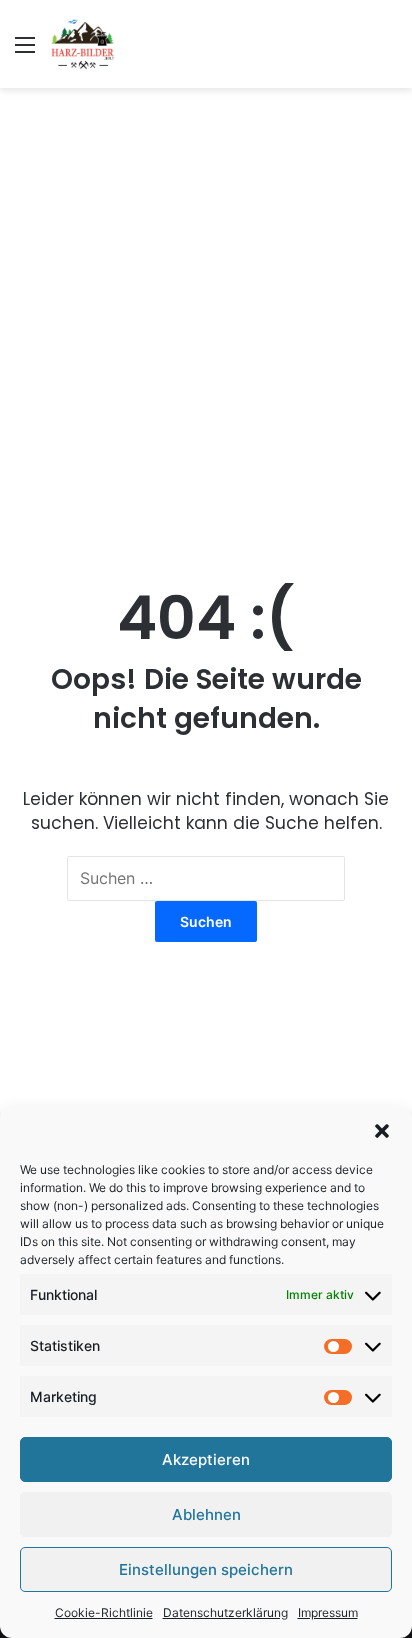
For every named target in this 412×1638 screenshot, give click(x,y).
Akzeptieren (206, 1459)
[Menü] (25, 51)
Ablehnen (206, 1514)
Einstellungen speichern (206, 1569)
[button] (382, 1131)
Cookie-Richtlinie (104, 1612)
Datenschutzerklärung (225, 1612)
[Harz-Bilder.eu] (82, 44)
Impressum (328, 1612)
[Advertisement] (206, 314)
